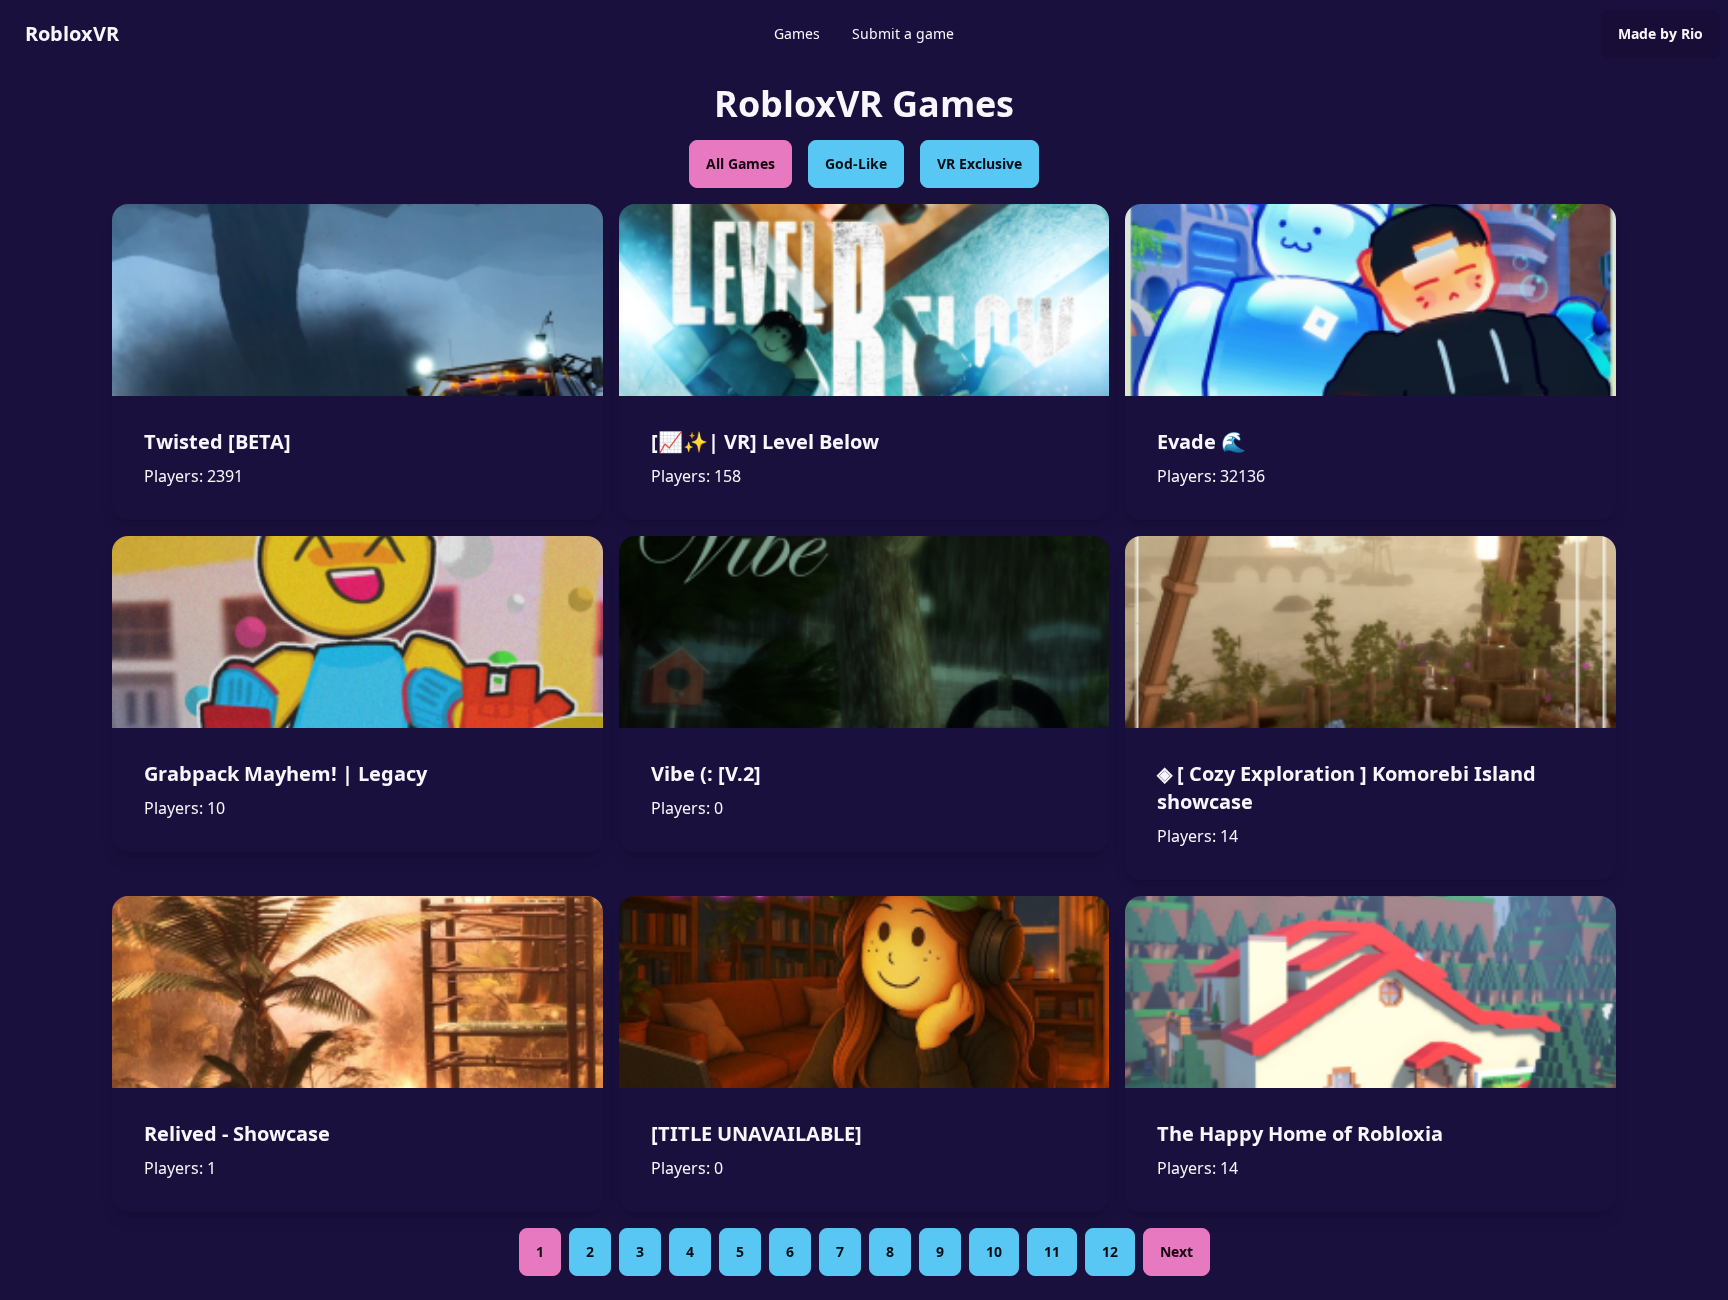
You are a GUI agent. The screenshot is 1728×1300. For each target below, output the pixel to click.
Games (797, 33)
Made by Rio (1660, 33)
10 (994, 1251)
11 (1052, 1251)
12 (1110, 1251)
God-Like (856, 163)
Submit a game (903, 33)
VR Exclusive (979, 163)
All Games (740, 163)
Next (1176, 1251)
